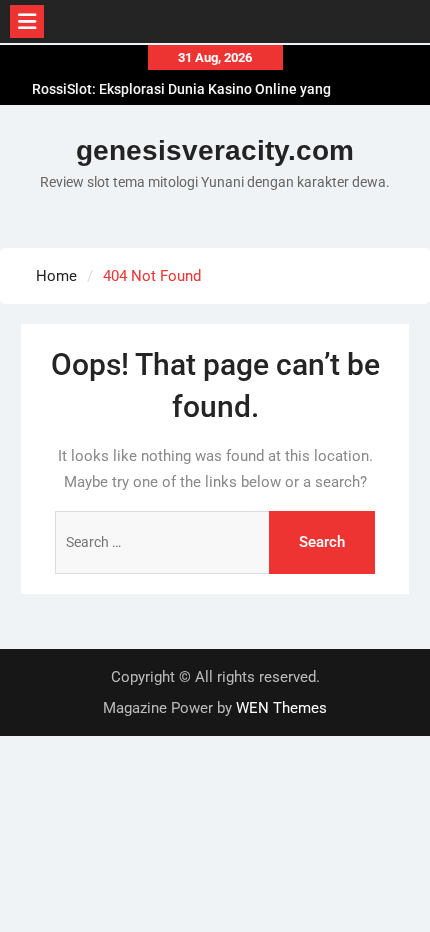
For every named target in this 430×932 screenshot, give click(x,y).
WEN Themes (281, 708)
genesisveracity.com (215, 150)
